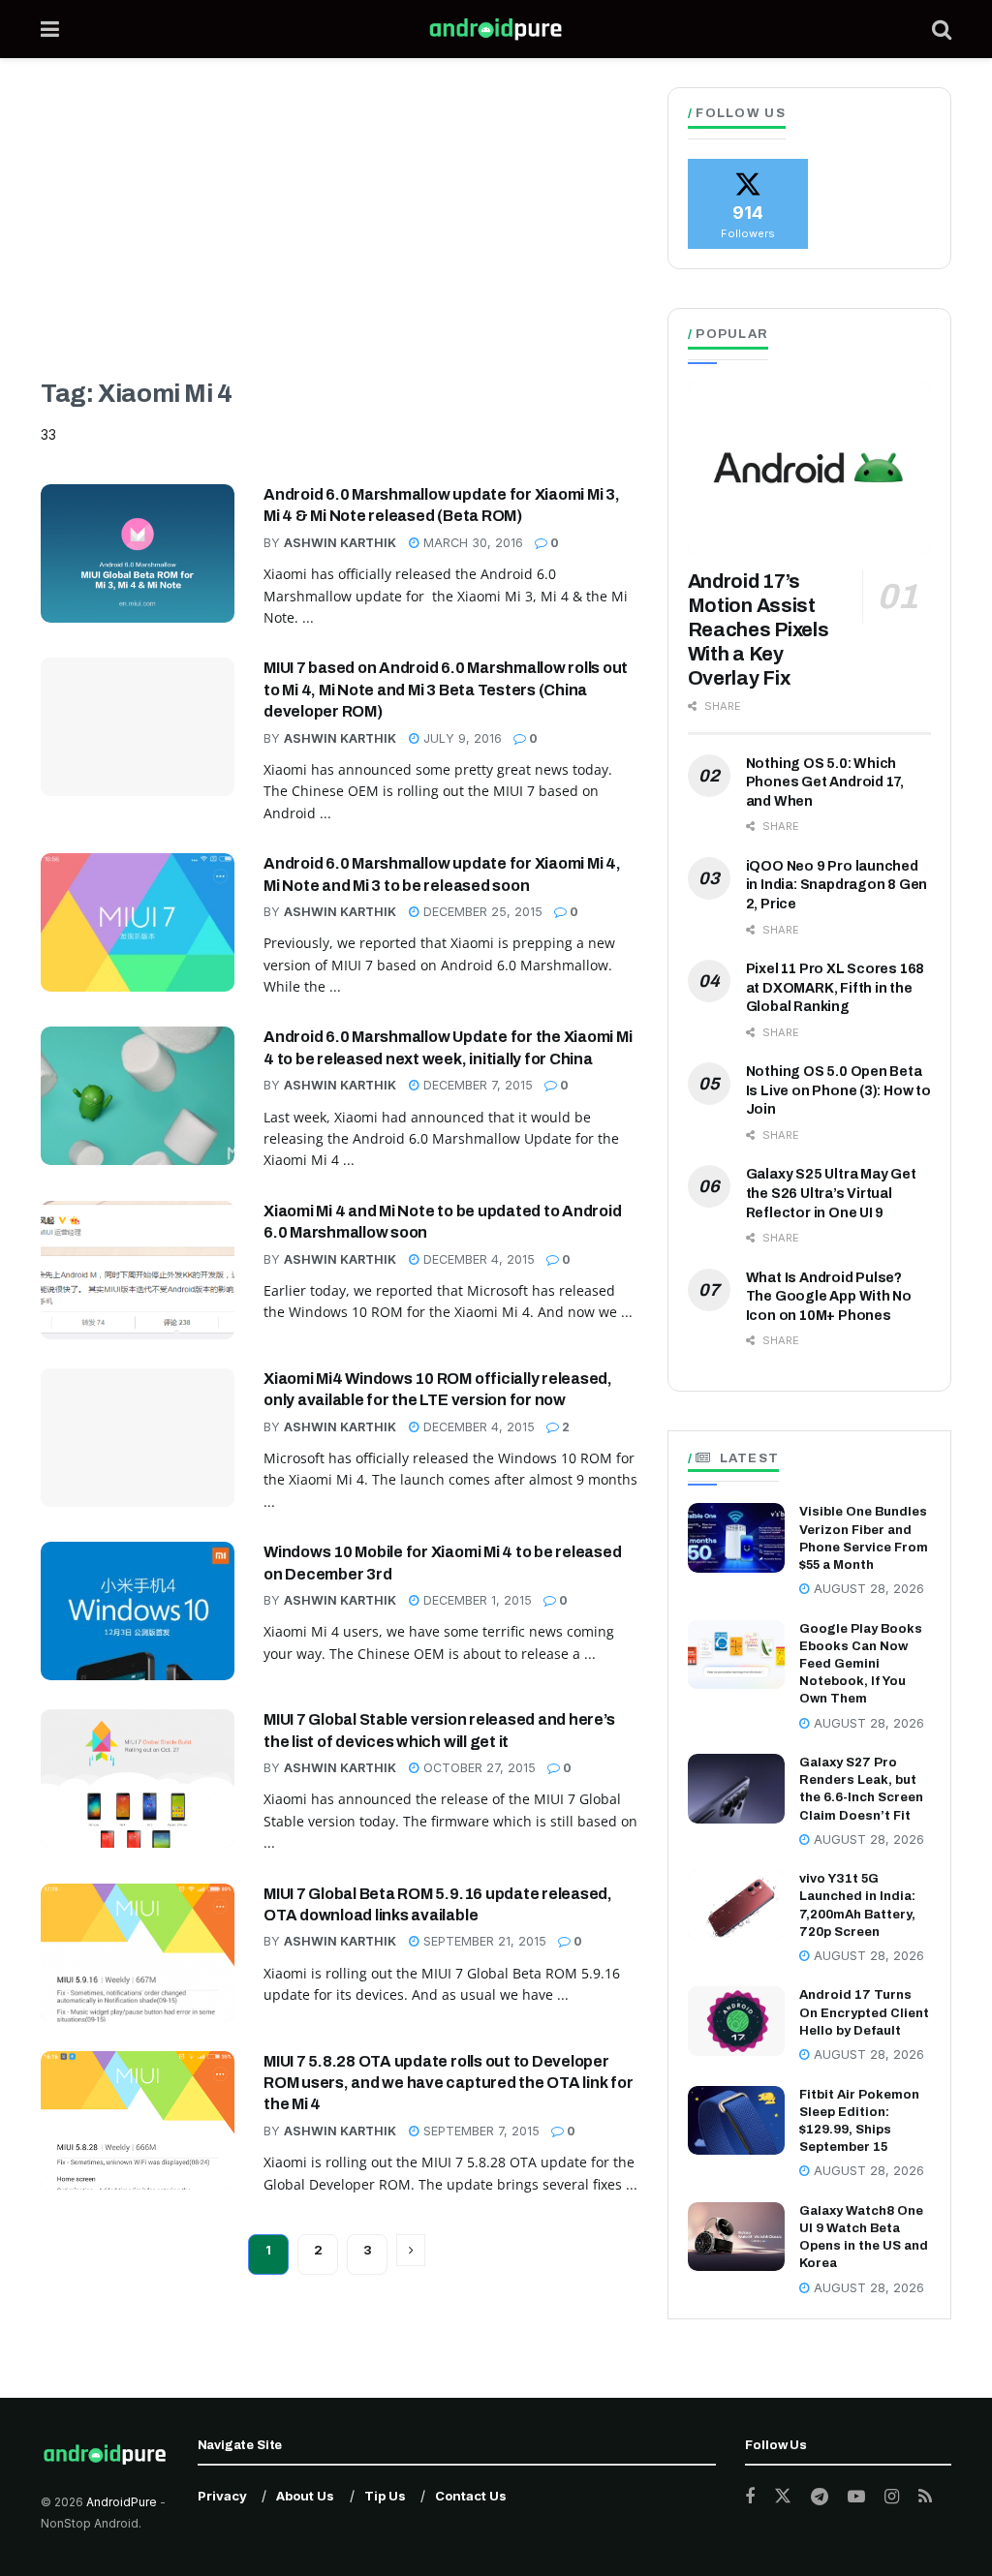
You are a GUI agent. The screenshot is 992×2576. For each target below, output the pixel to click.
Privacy (222, 2496)
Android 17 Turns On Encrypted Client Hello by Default (864, 2012)
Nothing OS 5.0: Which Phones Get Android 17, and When (825, 782)
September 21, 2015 (483, 1941)
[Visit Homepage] (496, 29)
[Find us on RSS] (925, 2497)
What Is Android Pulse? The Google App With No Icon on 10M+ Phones (829, 1297)
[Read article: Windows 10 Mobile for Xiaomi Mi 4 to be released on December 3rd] (138, 1611)
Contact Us (471, 2496)
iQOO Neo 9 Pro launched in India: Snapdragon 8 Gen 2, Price (837, 885)
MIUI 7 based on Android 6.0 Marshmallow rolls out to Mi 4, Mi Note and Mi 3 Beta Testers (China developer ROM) (446, 690)
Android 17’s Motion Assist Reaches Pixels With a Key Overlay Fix (759, 629)
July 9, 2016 (461, 738)
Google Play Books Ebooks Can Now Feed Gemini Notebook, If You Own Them (861, 1664)
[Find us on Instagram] (892, 2497)
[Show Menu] (50, 29)
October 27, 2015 (478, 1768)
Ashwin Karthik (340, 543)
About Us (305, 2496)
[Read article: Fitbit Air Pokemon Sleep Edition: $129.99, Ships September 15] (736, 2121)
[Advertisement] (340, 232)
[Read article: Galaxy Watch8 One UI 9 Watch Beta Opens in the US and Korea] (736, 2237)
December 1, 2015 (476, 1600)
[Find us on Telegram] (820, 2497)
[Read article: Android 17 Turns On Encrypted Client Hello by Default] (736, 2021)
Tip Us (385, 2496)
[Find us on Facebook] (750, 2497)
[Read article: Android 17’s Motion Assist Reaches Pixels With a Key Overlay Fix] (809, 469)
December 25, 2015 (481, 912)
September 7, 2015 (480, 2131)
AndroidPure (123, 2502)
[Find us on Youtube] (856, 2497)
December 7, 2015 (476, 1085)
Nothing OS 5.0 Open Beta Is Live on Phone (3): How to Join (838, 1090)
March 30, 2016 (471, 543)
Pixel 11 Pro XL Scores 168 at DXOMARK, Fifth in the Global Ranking (836, 988)
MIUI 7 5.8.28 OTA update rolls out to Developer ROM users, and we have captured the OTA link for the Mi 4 (448, 2083)
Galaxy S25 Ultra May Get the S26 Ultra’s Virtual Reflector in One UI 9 (831, 1193)
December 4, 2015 (477, 1259)
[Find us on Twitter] (783, 2497)
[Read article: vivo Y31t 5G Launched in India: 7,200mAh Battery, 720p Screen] (736, 1905)
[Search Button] (942, 29)
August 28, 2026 (867, 1589)
